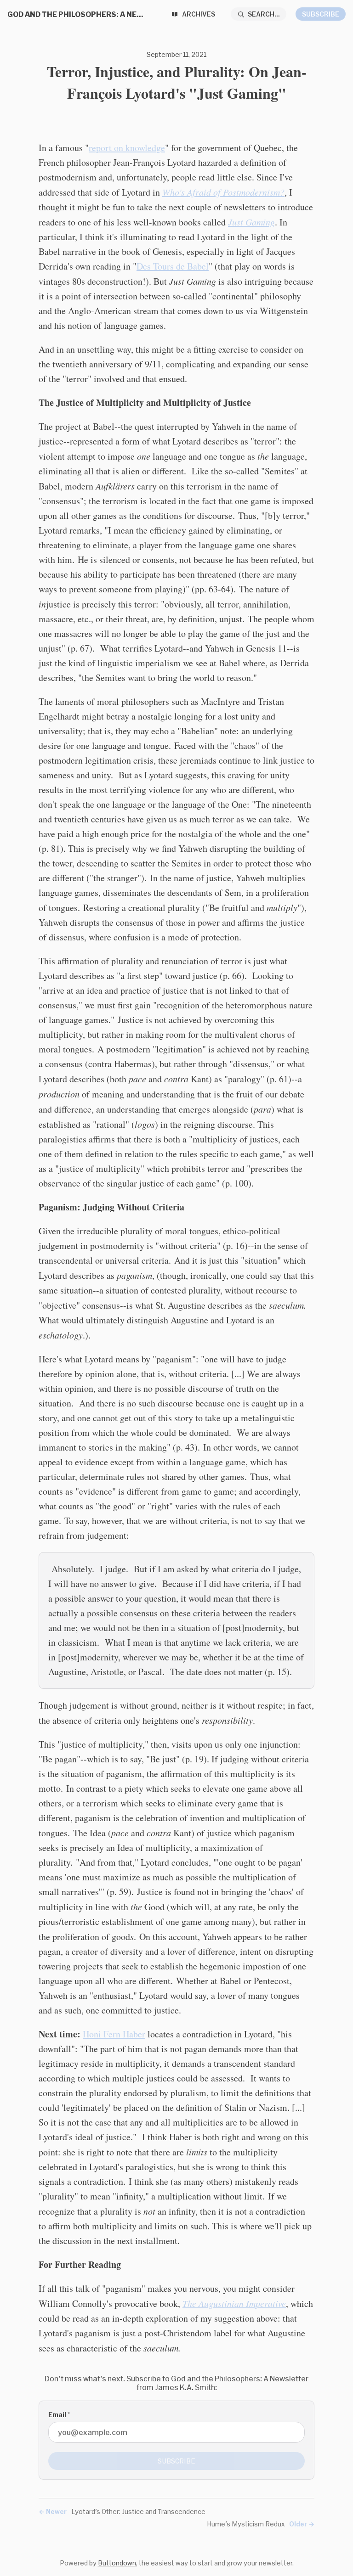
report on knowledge (127, 148)
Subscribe (321, 14)
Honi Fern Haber (114, 2034)
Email (59, 2415)
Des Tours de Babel (173, 266)
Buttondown (117, 2563)
